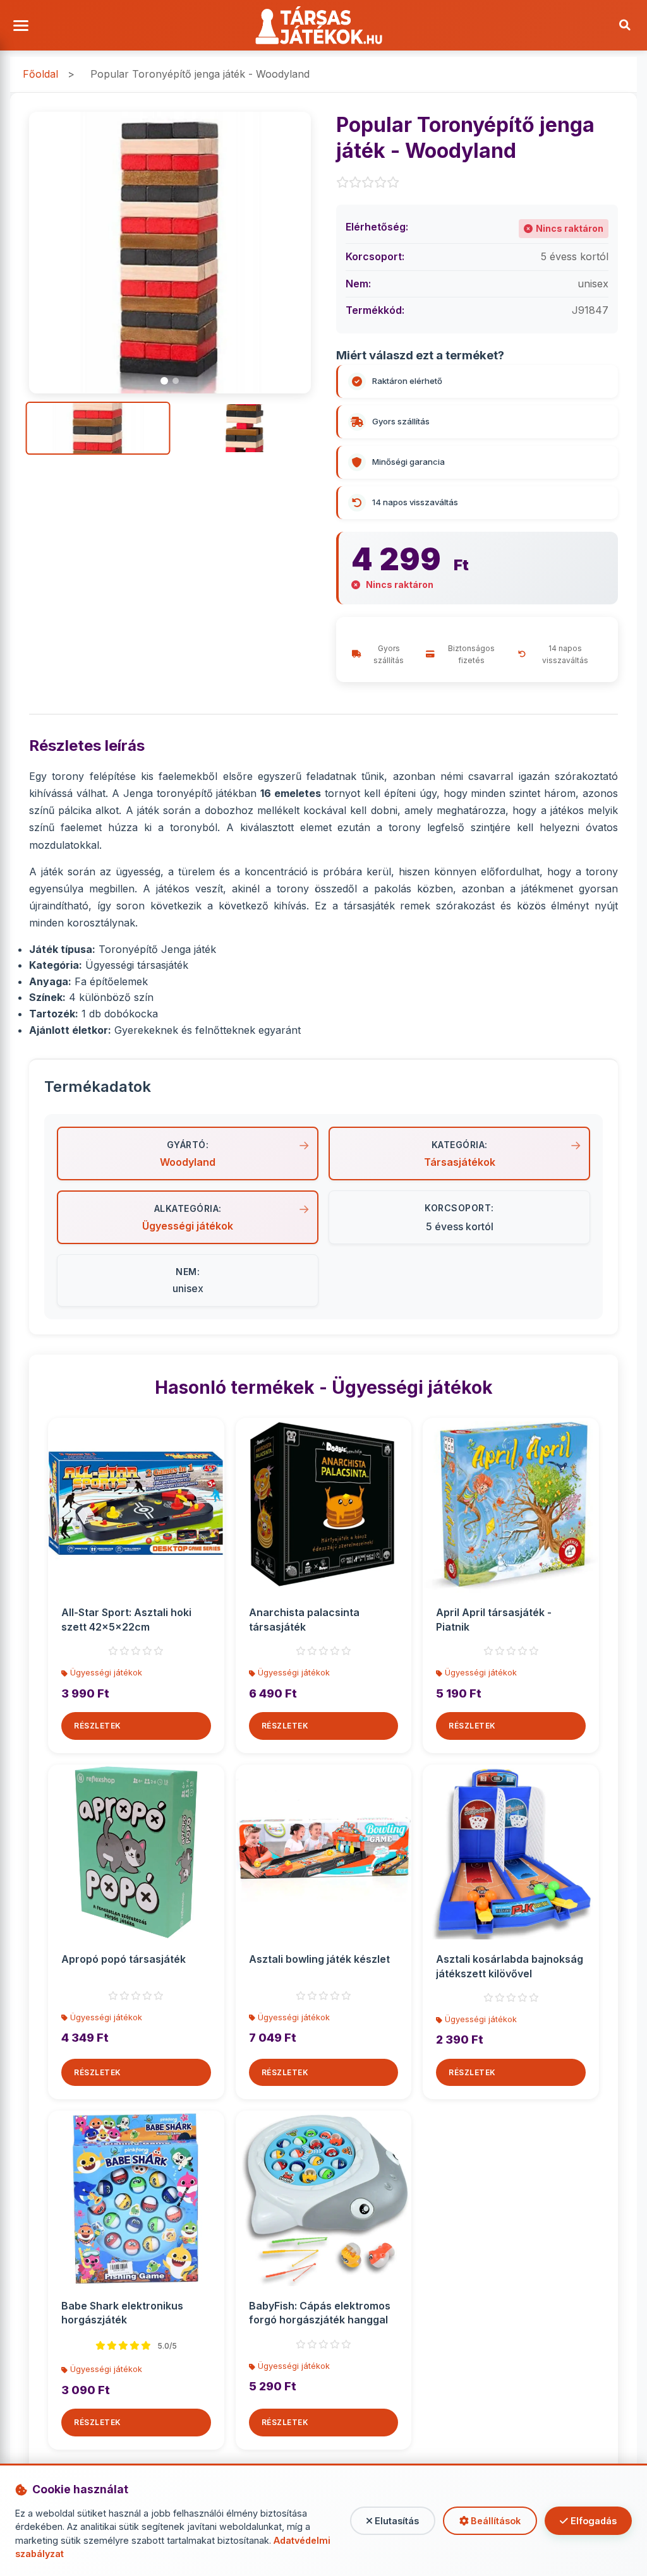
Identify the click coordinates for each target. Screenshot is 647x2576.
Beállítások (494, 2521)
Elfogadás (592, 2521)
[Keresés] (625, 25)
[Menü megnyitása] (22, 26)
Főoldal (40, 74)
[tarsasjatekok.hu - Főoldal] (324, 25)
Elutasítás (396, 2521)
